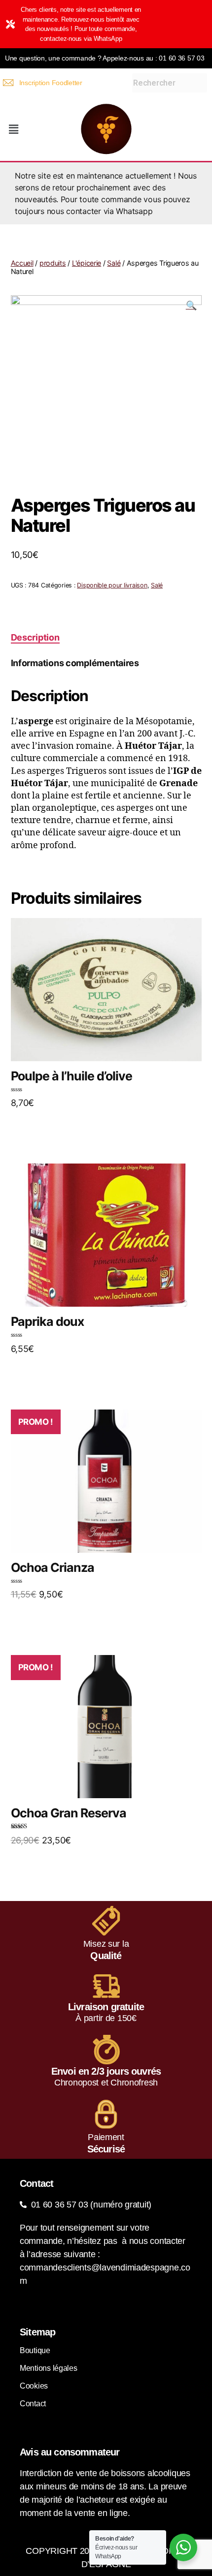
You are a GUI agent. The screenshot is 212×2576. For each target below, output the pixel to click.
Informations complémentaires (75, 663)
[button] (13, 129)
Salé (114, 263)
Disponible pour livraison (112, 585)
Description (35, 637)
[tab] (35, 637)
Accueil (22, 263)
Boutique (35, 2350)
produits (53, 263)
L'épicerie (87, 263)
